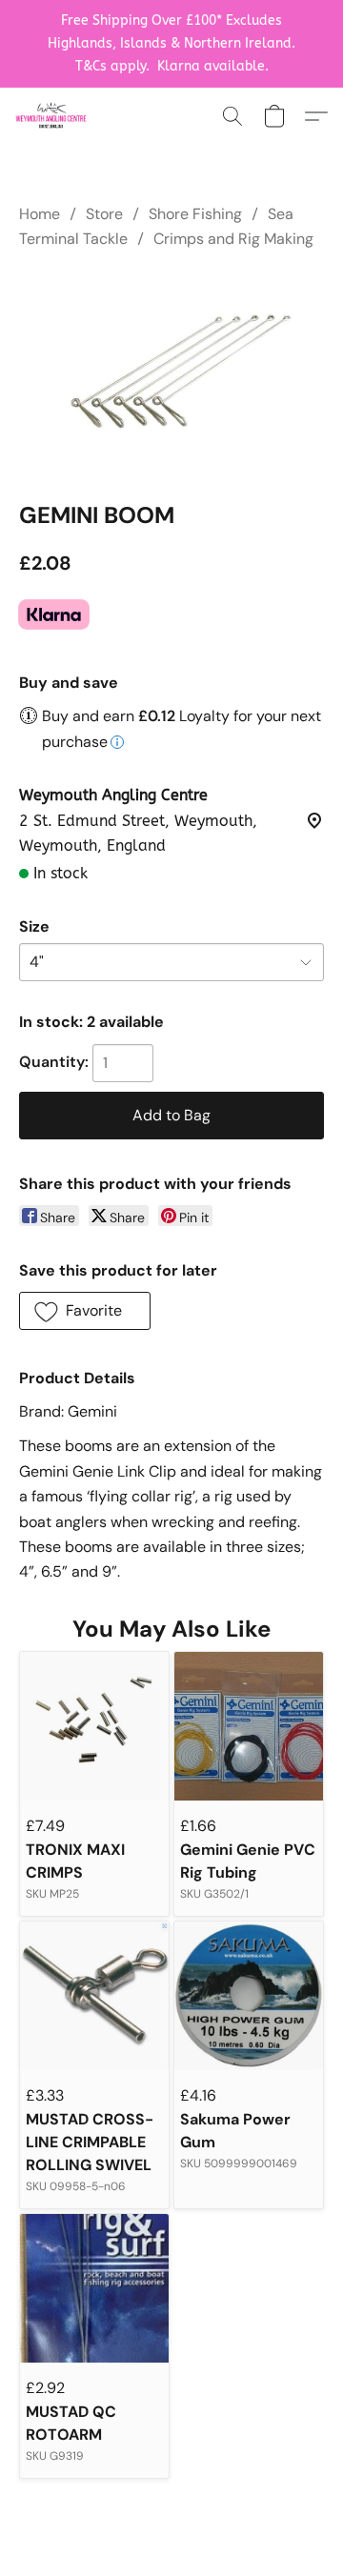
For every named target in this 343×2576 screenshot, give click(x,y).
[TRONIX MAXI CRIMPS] (94, 1726)
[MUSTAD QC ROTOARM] (94, 2288)
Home (40, 214)
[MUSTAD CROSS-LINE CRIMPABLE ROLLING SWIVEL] (94, 1996)
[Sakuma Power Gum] (249, 1996)
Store (104, 214)
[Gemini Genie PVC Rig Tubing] (249, 1726)
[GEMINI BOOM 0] (171, 372)
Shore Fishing (195, 214)
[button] (53, 116)
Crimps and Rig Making (233, 239)
